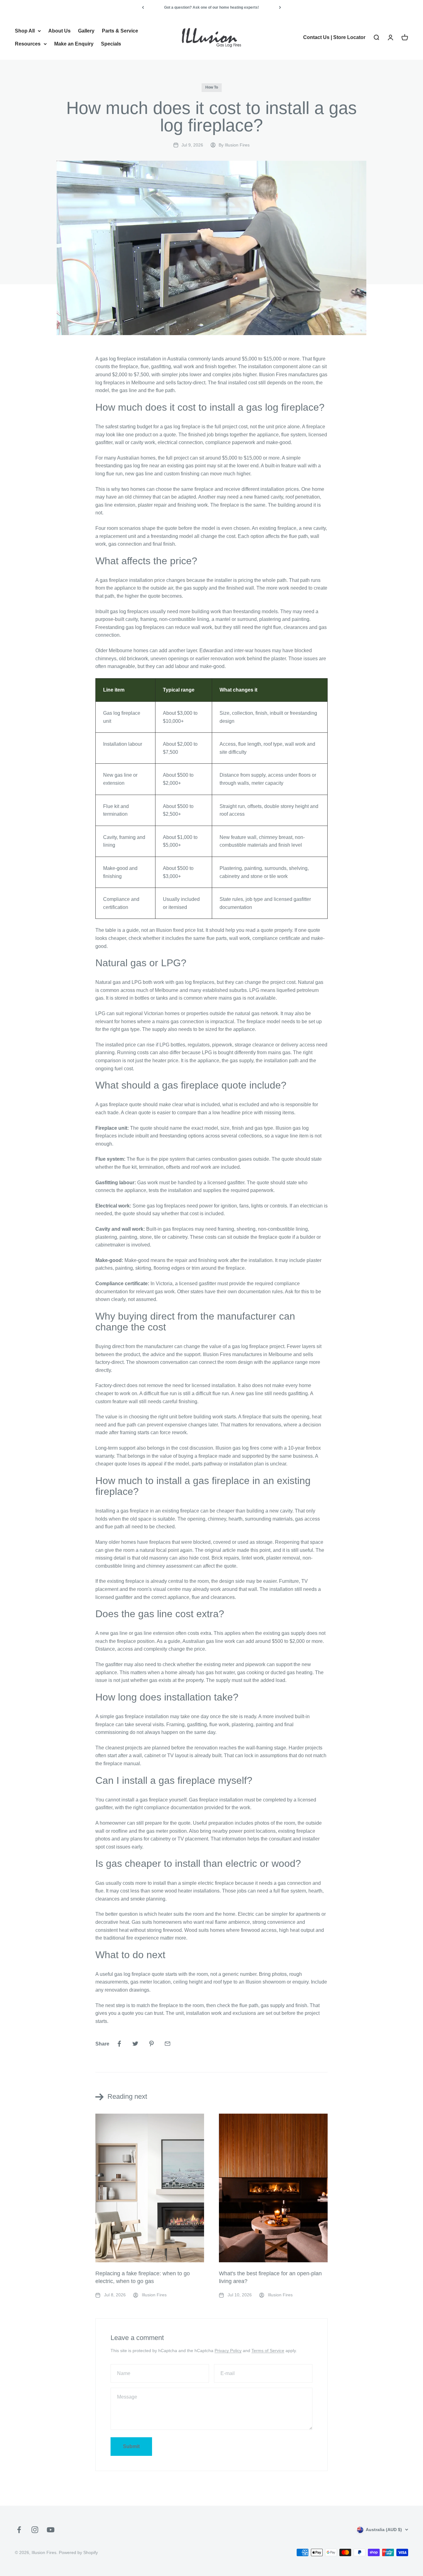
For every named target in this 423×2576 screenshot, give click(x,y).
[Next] (280, 7)
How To (212, 87)
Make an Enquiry (74, 44)
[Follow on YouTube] (51, 2530)
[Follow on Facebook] (19, 2530)
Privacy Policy (228, 2351)
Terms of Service (268, 2351)
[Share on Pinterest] (151, 2044)
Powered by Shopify (78, 2552)
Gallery (86, 31)
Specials (111, 44)
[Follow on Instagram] (35, 2530)
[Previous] (143, 7)
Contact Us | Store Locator (334, 37)
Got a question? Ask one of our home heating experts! (211, 7)
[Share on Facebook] (119, 2044)
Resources (28, 44)
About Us (59, 31)
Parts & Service (120, 31)
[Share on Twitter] (135, 2044)
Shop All (25, 31)
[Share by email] (168, 2044)
